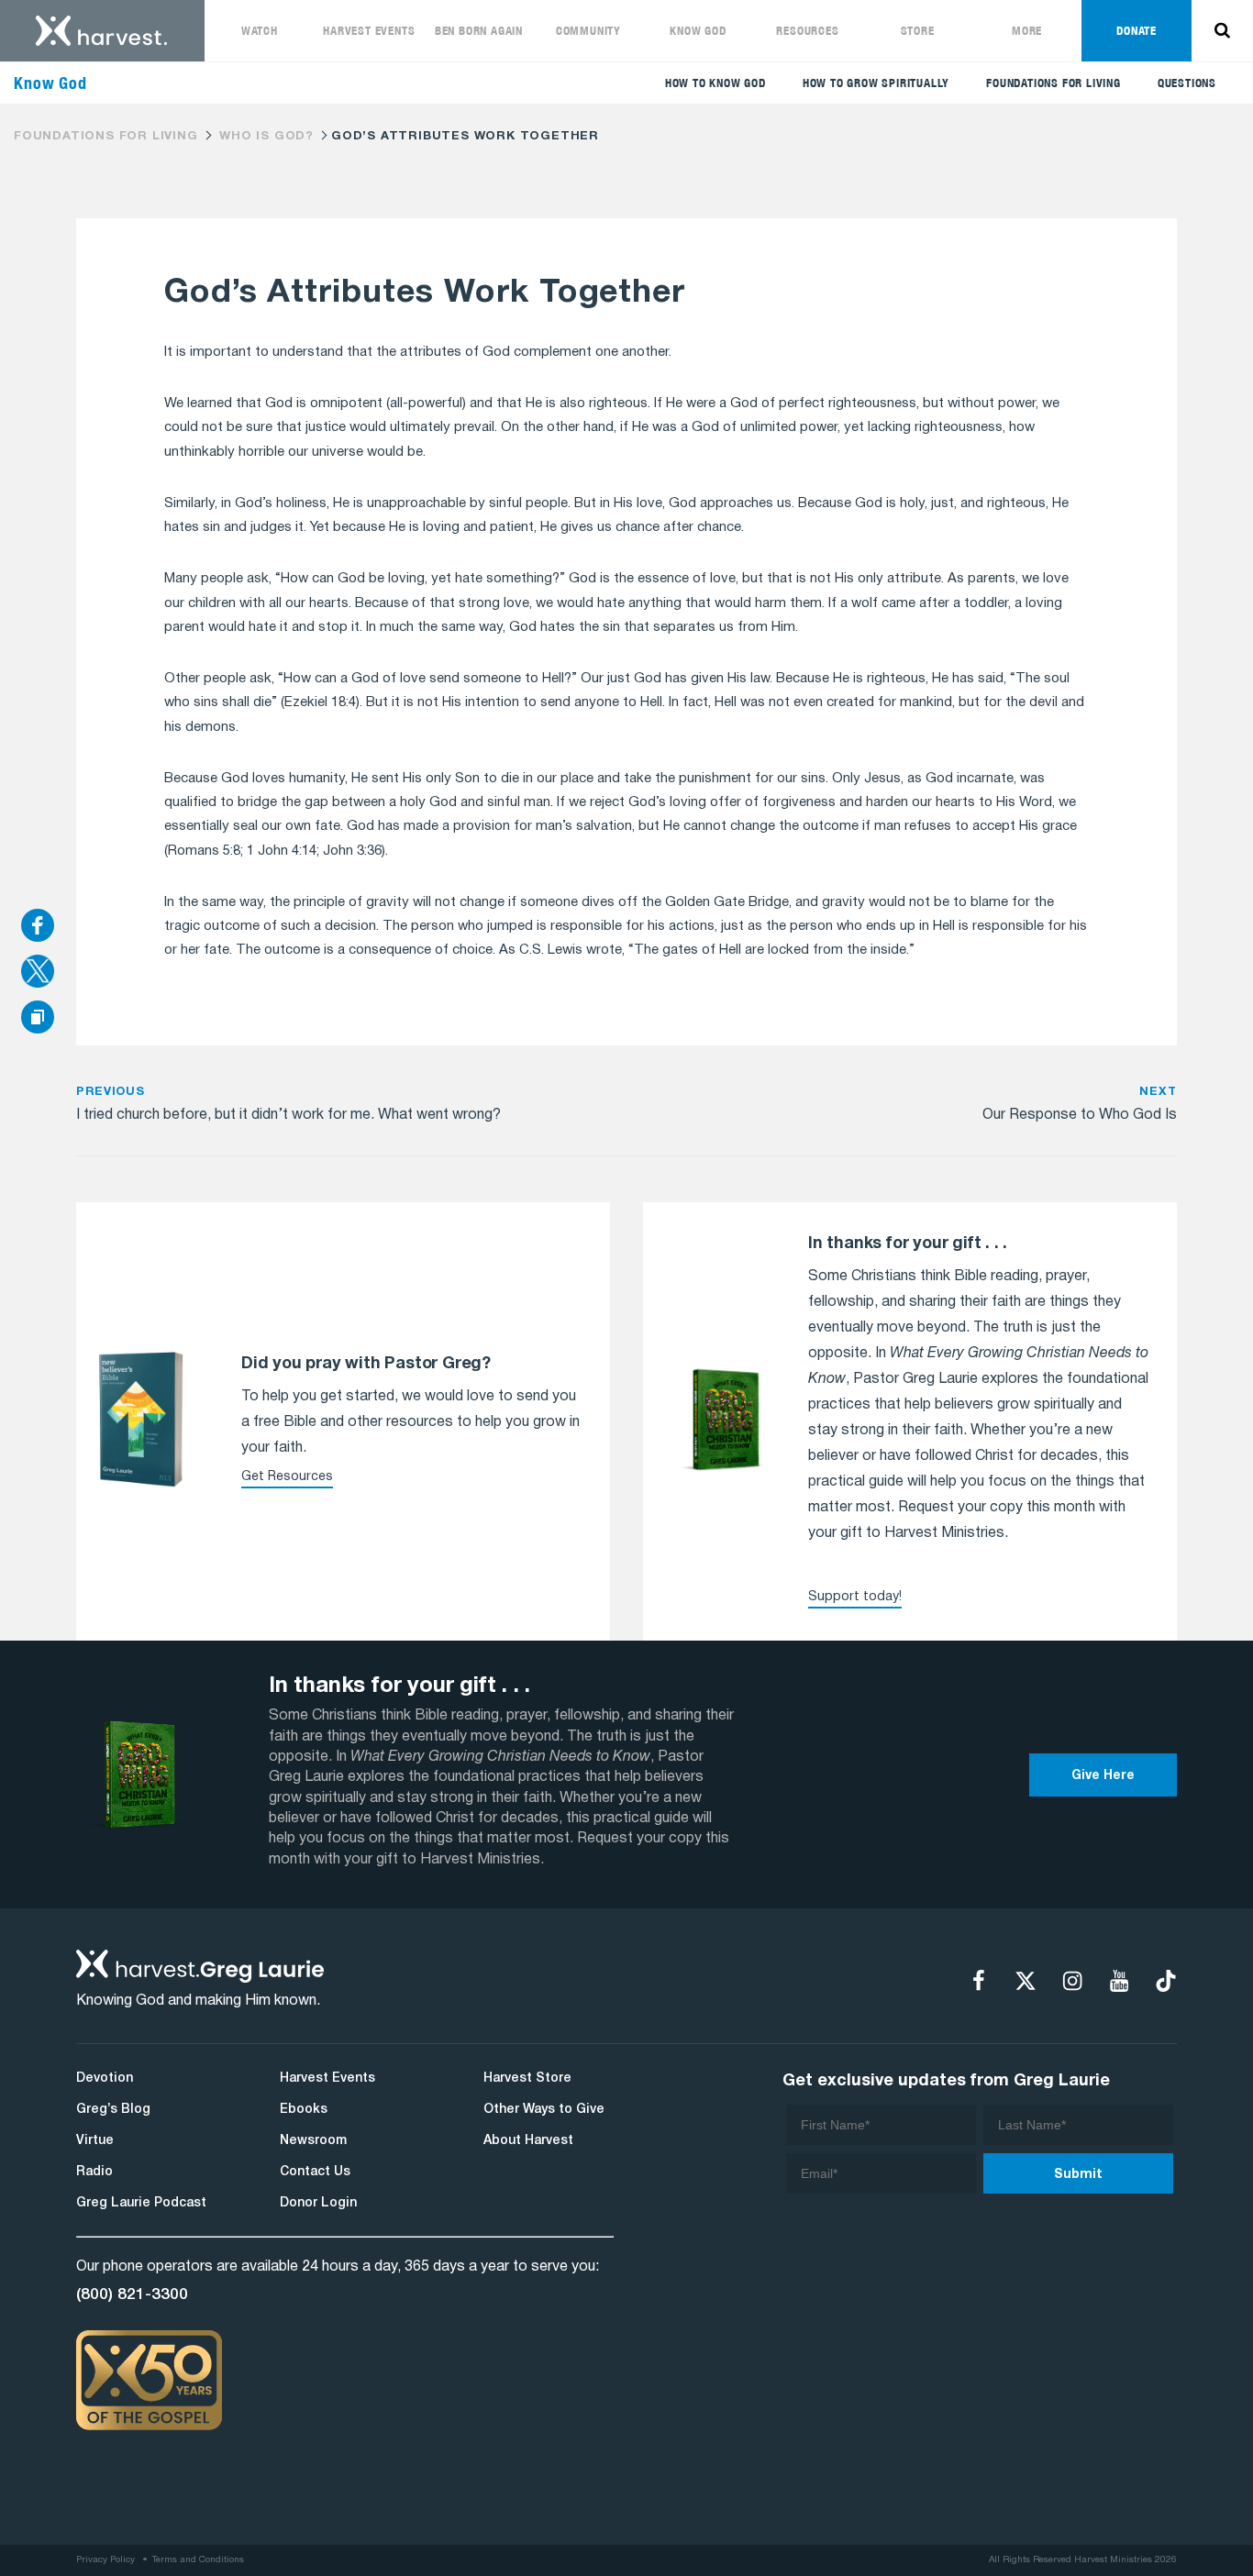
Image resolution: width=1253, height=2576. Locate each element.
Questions (1187, 83)
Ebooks (304, 2110)
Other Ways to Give (544, 2110)
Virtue (95, 2141)
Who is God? (266, 137)
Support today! (855, 1597)
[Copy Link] (38, 1018)
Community (588, 31)
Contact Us (315, 2172)
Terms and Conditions (198, 2560)
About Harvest (528, 2141)
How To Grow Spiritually (876, 83)
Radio (94, 2172)
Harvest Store (527, 2078)
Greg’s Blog (113, 2110)
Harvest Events (369, 31)
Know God (698, 31)
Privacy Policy (105, 2560)
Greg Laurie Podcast (141, 2203)
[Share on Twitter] (38, 973)
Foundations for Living (1053, 83)
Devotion (105, 2078)
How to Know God (715, 83)
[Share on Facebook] (38, 927)
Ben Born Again (479, 31)
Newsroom (313, 2141)
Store (918, 31)
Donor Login (318, 2203)
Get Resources (287, 1477)
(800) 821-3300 (132, 2294)
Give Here (1103, 1776)
